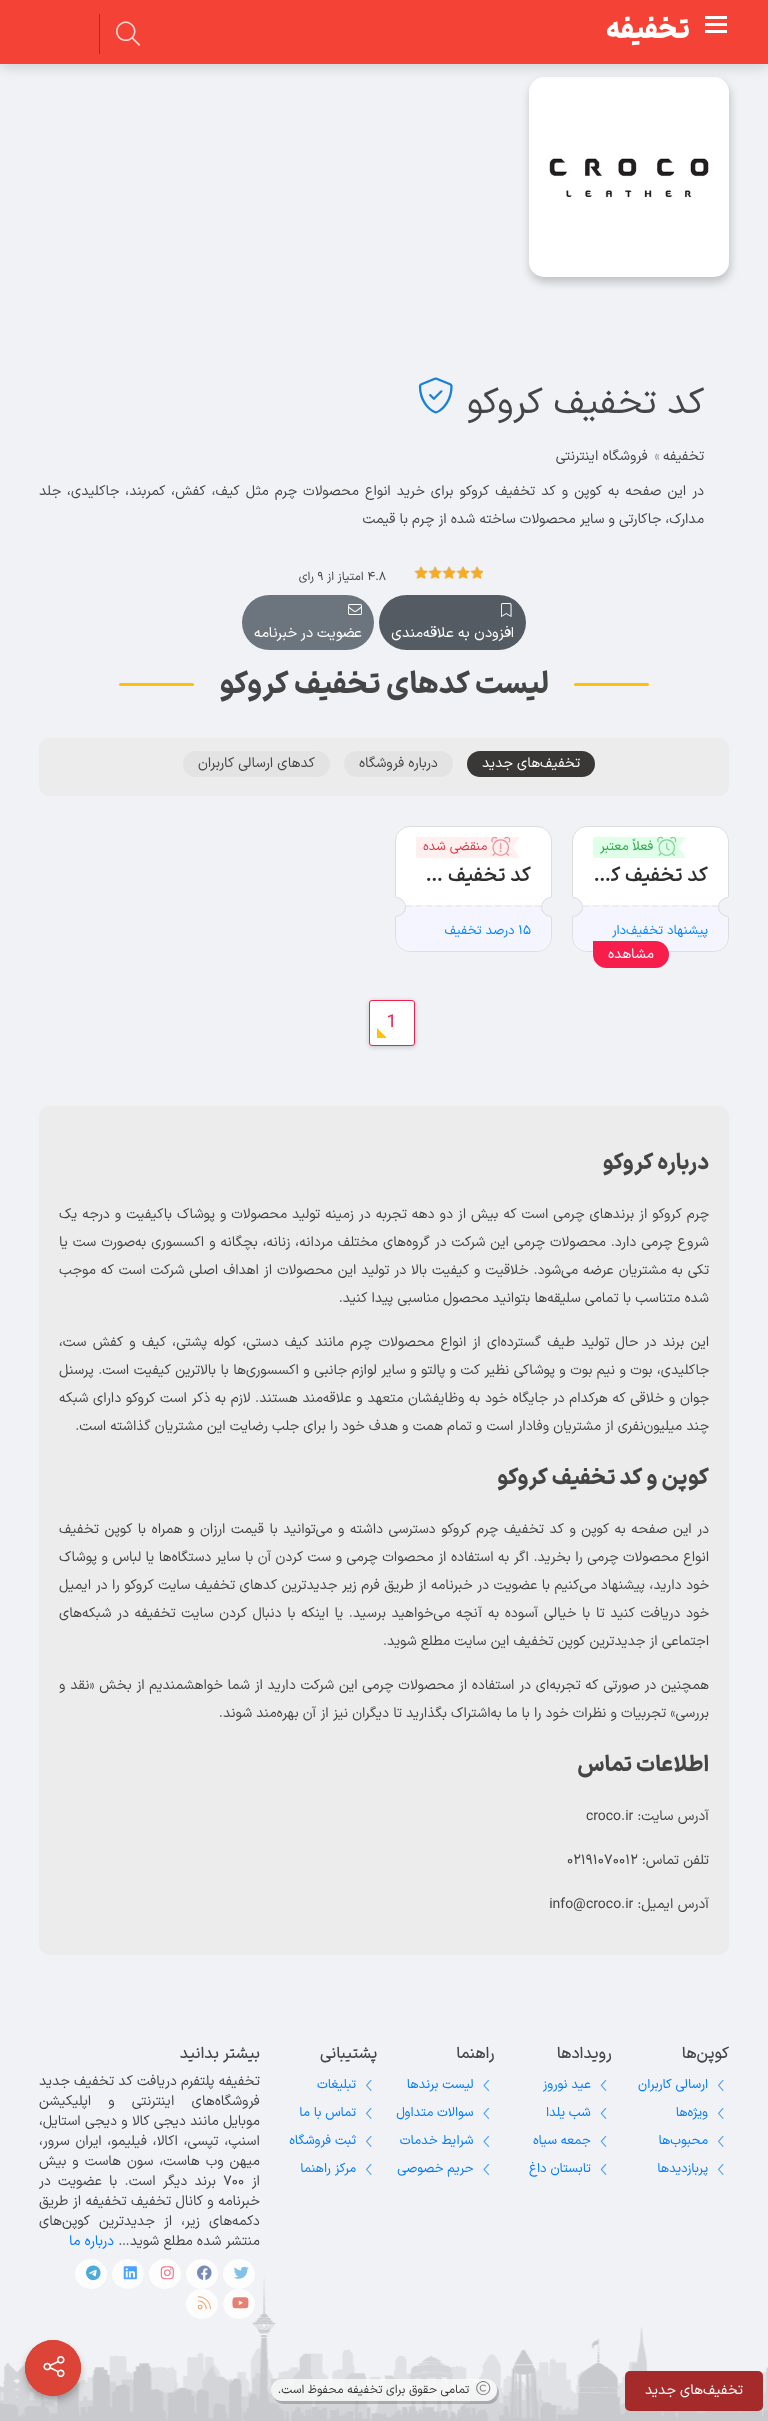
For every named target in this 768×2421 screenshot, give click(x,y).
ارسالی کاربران (673, 2085)
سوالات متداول (434, 2113)
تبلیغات (336, 2085)
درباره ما (91, 2241)
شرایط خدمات (437, 2141)
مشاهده (631, 954)
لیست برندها (440, 2085)
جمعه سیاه (562, 2141)
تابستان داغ (560, 2169)
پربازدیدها (682, 2169)
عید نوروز (567, 2085)
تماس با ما (327, 2113)
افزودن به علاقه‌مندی (452, 633)
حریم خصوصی (435, 2169)
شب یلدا (568, 2113)
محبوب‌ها (683, 2141)
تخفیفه (648, 31)
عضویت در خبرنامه (308, 633)
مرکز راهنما (328, 2169)
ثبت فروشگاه (322, 2141)
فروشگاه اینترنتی (602, 456)
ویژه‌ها (692, 2113)
